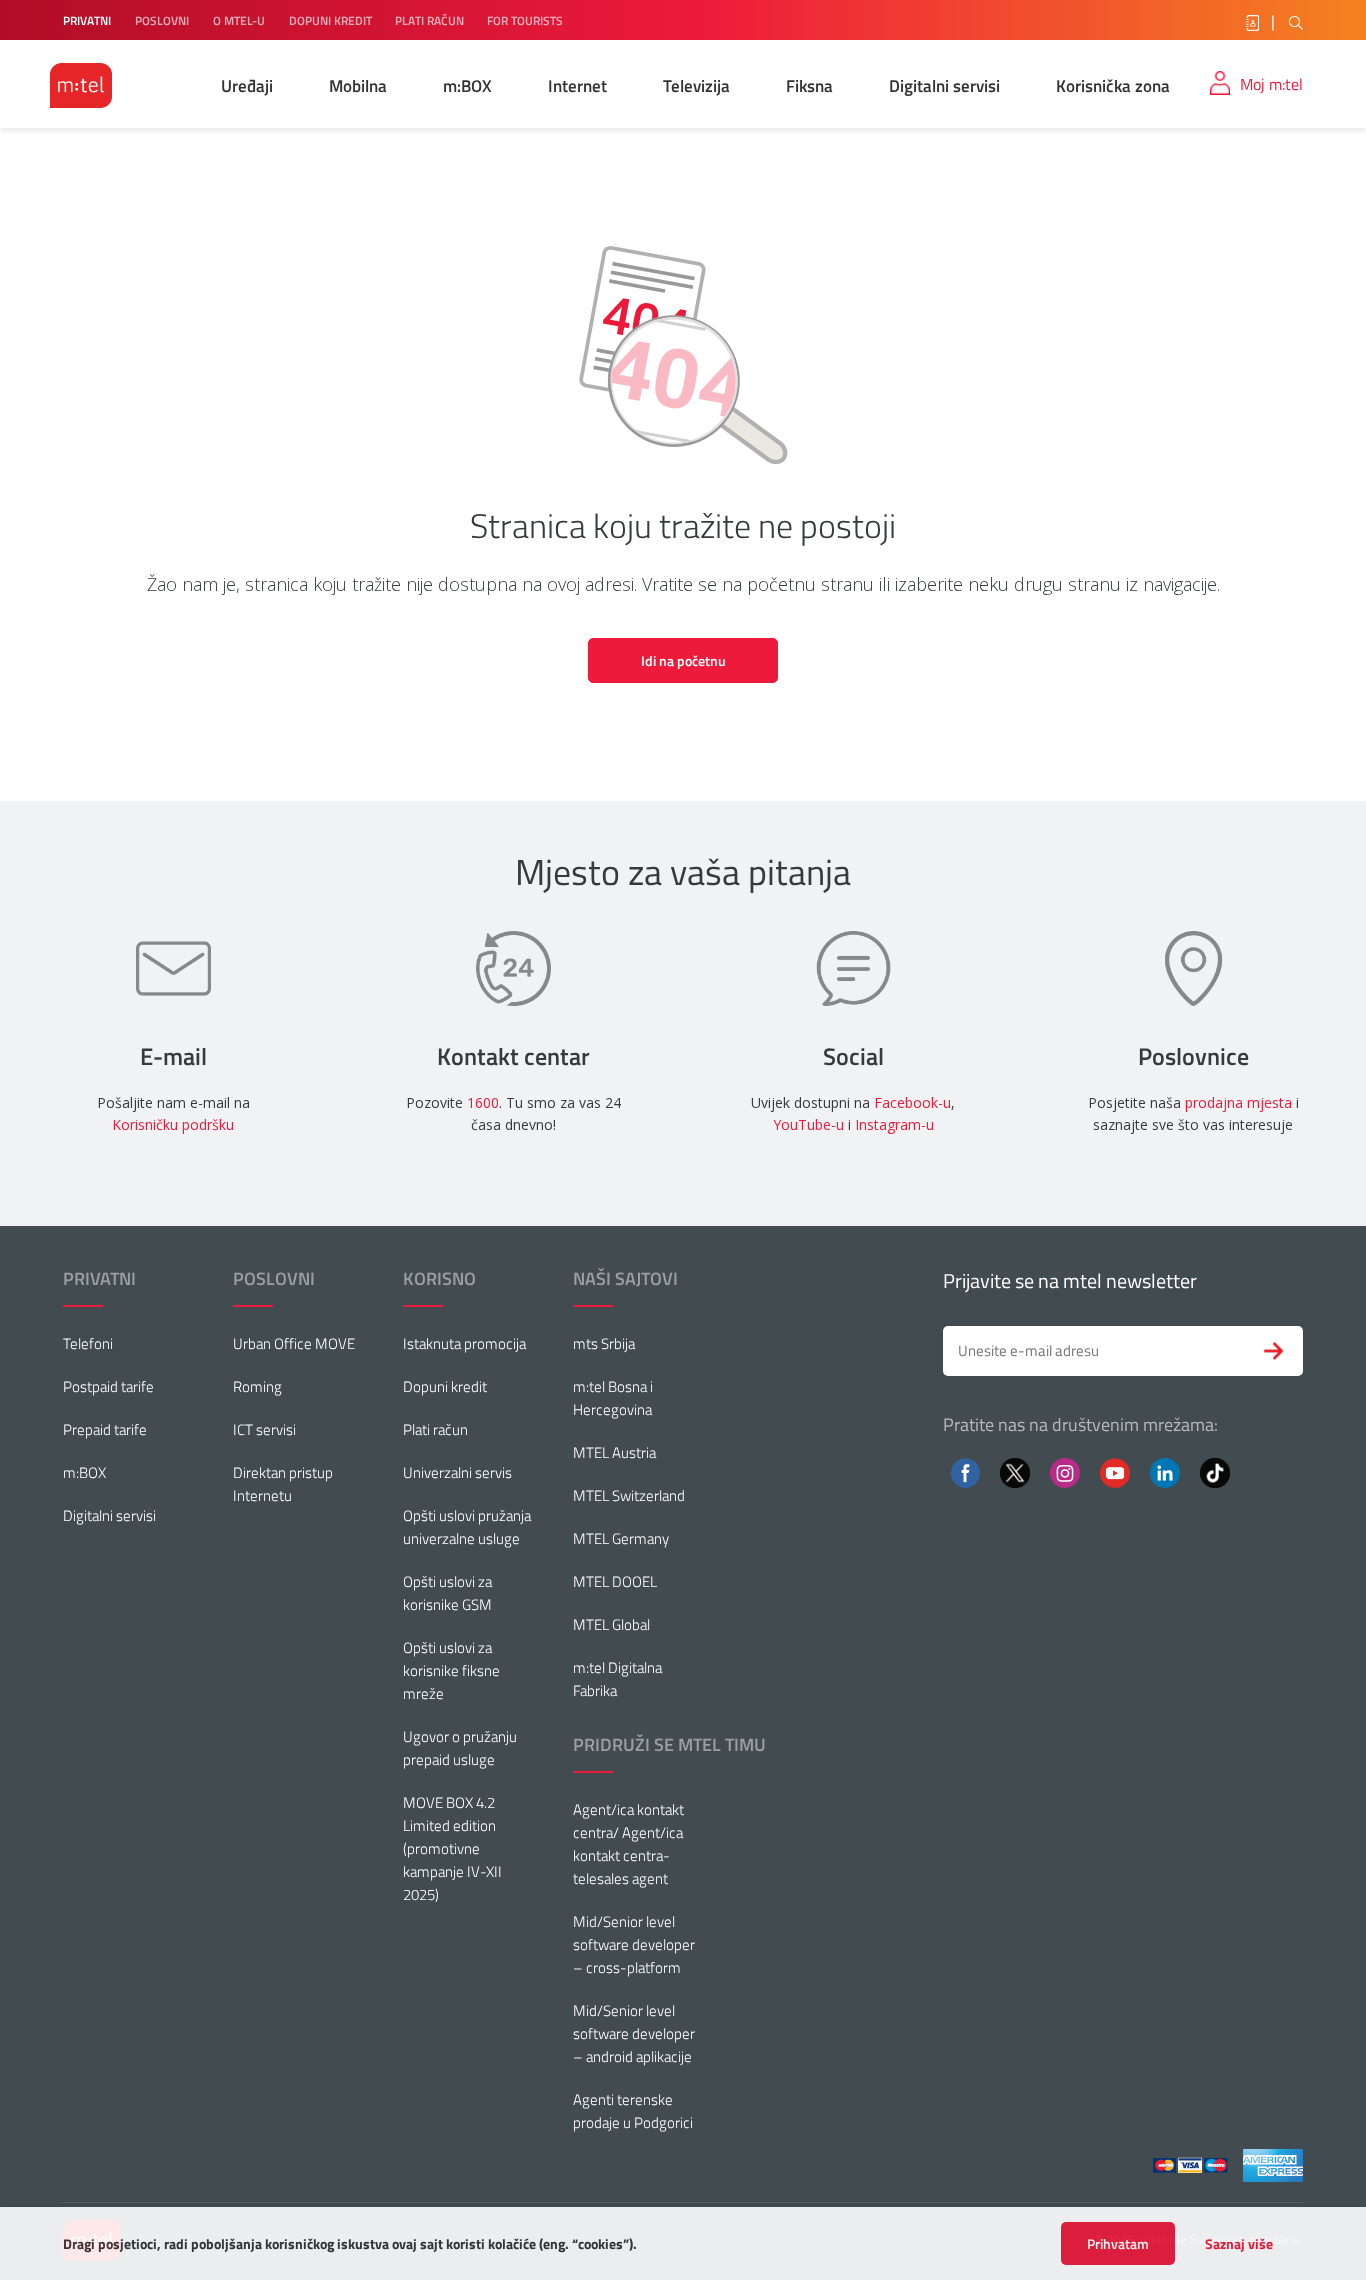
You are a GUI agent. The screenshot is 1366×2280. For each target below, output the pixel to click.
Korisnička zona (1113, 86)
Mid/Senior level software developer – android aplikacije (634, 2033)
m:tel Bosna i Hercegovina (613, 1398)
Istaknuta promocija (464, 1343)
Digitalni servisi (944, 86)
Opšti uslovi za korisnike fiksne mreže (451, 1670)
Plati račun (435, 1429)
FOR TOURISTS (525, 20)
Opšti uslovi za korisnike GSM (447, 1593)
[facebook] (965, 1471)
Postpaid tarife (108, 1386)
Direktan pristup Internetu (283, 1484)
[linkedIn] (1165, 1471)
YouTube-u (808, 1124)
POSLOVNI (162, 20)
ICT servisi (264, 1429)
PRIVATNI (87, 20)
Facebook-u (912, 1102)
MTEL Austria (614, 1452)
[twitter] (1015, 1471)
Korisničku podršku (173, 1124)
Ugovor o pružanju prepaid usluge (460, 1748)
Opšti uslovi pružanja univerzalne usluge (467, 1527)
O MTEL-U (239, 20)
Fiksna (809, 86)
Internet (577, 86)
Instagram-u (894, 1124)
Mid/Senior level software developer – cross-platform (634, 1944)
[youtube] (1114, 1471)
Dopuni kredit (445, 1386)
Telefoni (88, 1343)
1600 (483, 1102)
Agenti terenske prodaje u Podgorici (633, 2111)
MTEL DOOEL (615, 1581)
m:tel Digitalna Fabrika (617, 1679)
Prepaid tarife (105, 1429)
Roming (257, 1386)
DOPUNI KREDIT (332, 20)
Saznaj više (1239, 2244)
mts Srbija (604, 1343)
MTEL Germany (621, 1538)
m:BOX (467, 86)
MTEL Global (611, 1624)
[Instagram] (1065, 1471)
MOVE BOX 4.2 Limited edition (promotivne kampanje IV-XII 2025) (452, 1848)
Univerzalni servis (457, 1472)
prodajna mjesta (1238, 1102)
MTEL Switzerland (629, 1495)
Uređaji (247, 86)
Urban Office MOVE (294, 1343)
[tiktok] (1215, 1471)
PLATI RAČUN (431, 20)
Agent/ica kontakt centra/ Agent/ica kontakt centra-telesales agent (628, 1844)
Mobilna (358, 86)
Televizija (696, 86)
